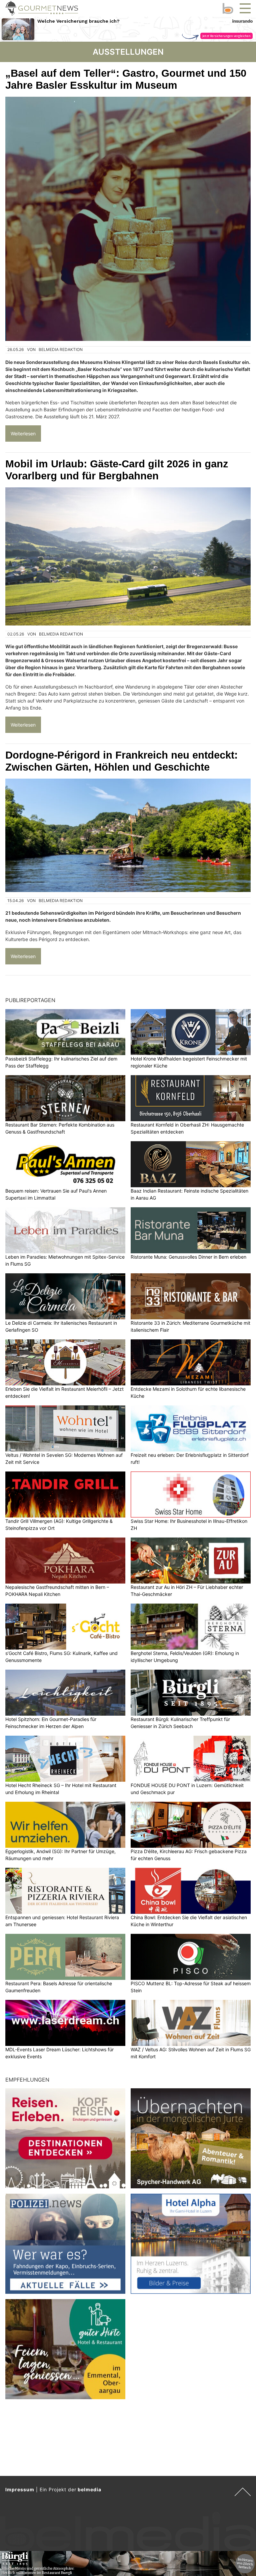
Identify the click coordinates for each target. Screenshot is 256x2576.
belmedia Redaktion (61, 349)
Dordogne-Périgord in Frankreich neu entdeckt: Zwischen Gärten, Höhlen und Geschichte (121, 761)
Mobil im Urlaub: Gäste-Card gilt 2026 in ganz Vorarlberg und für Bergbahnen (117, 470)
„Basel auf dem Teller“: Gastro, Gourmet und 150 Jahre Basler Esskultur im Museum (126, 79)
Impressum (20, 2489)
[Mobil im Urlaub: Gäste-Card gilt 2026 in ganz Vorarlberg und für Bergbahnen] (128, 556)
